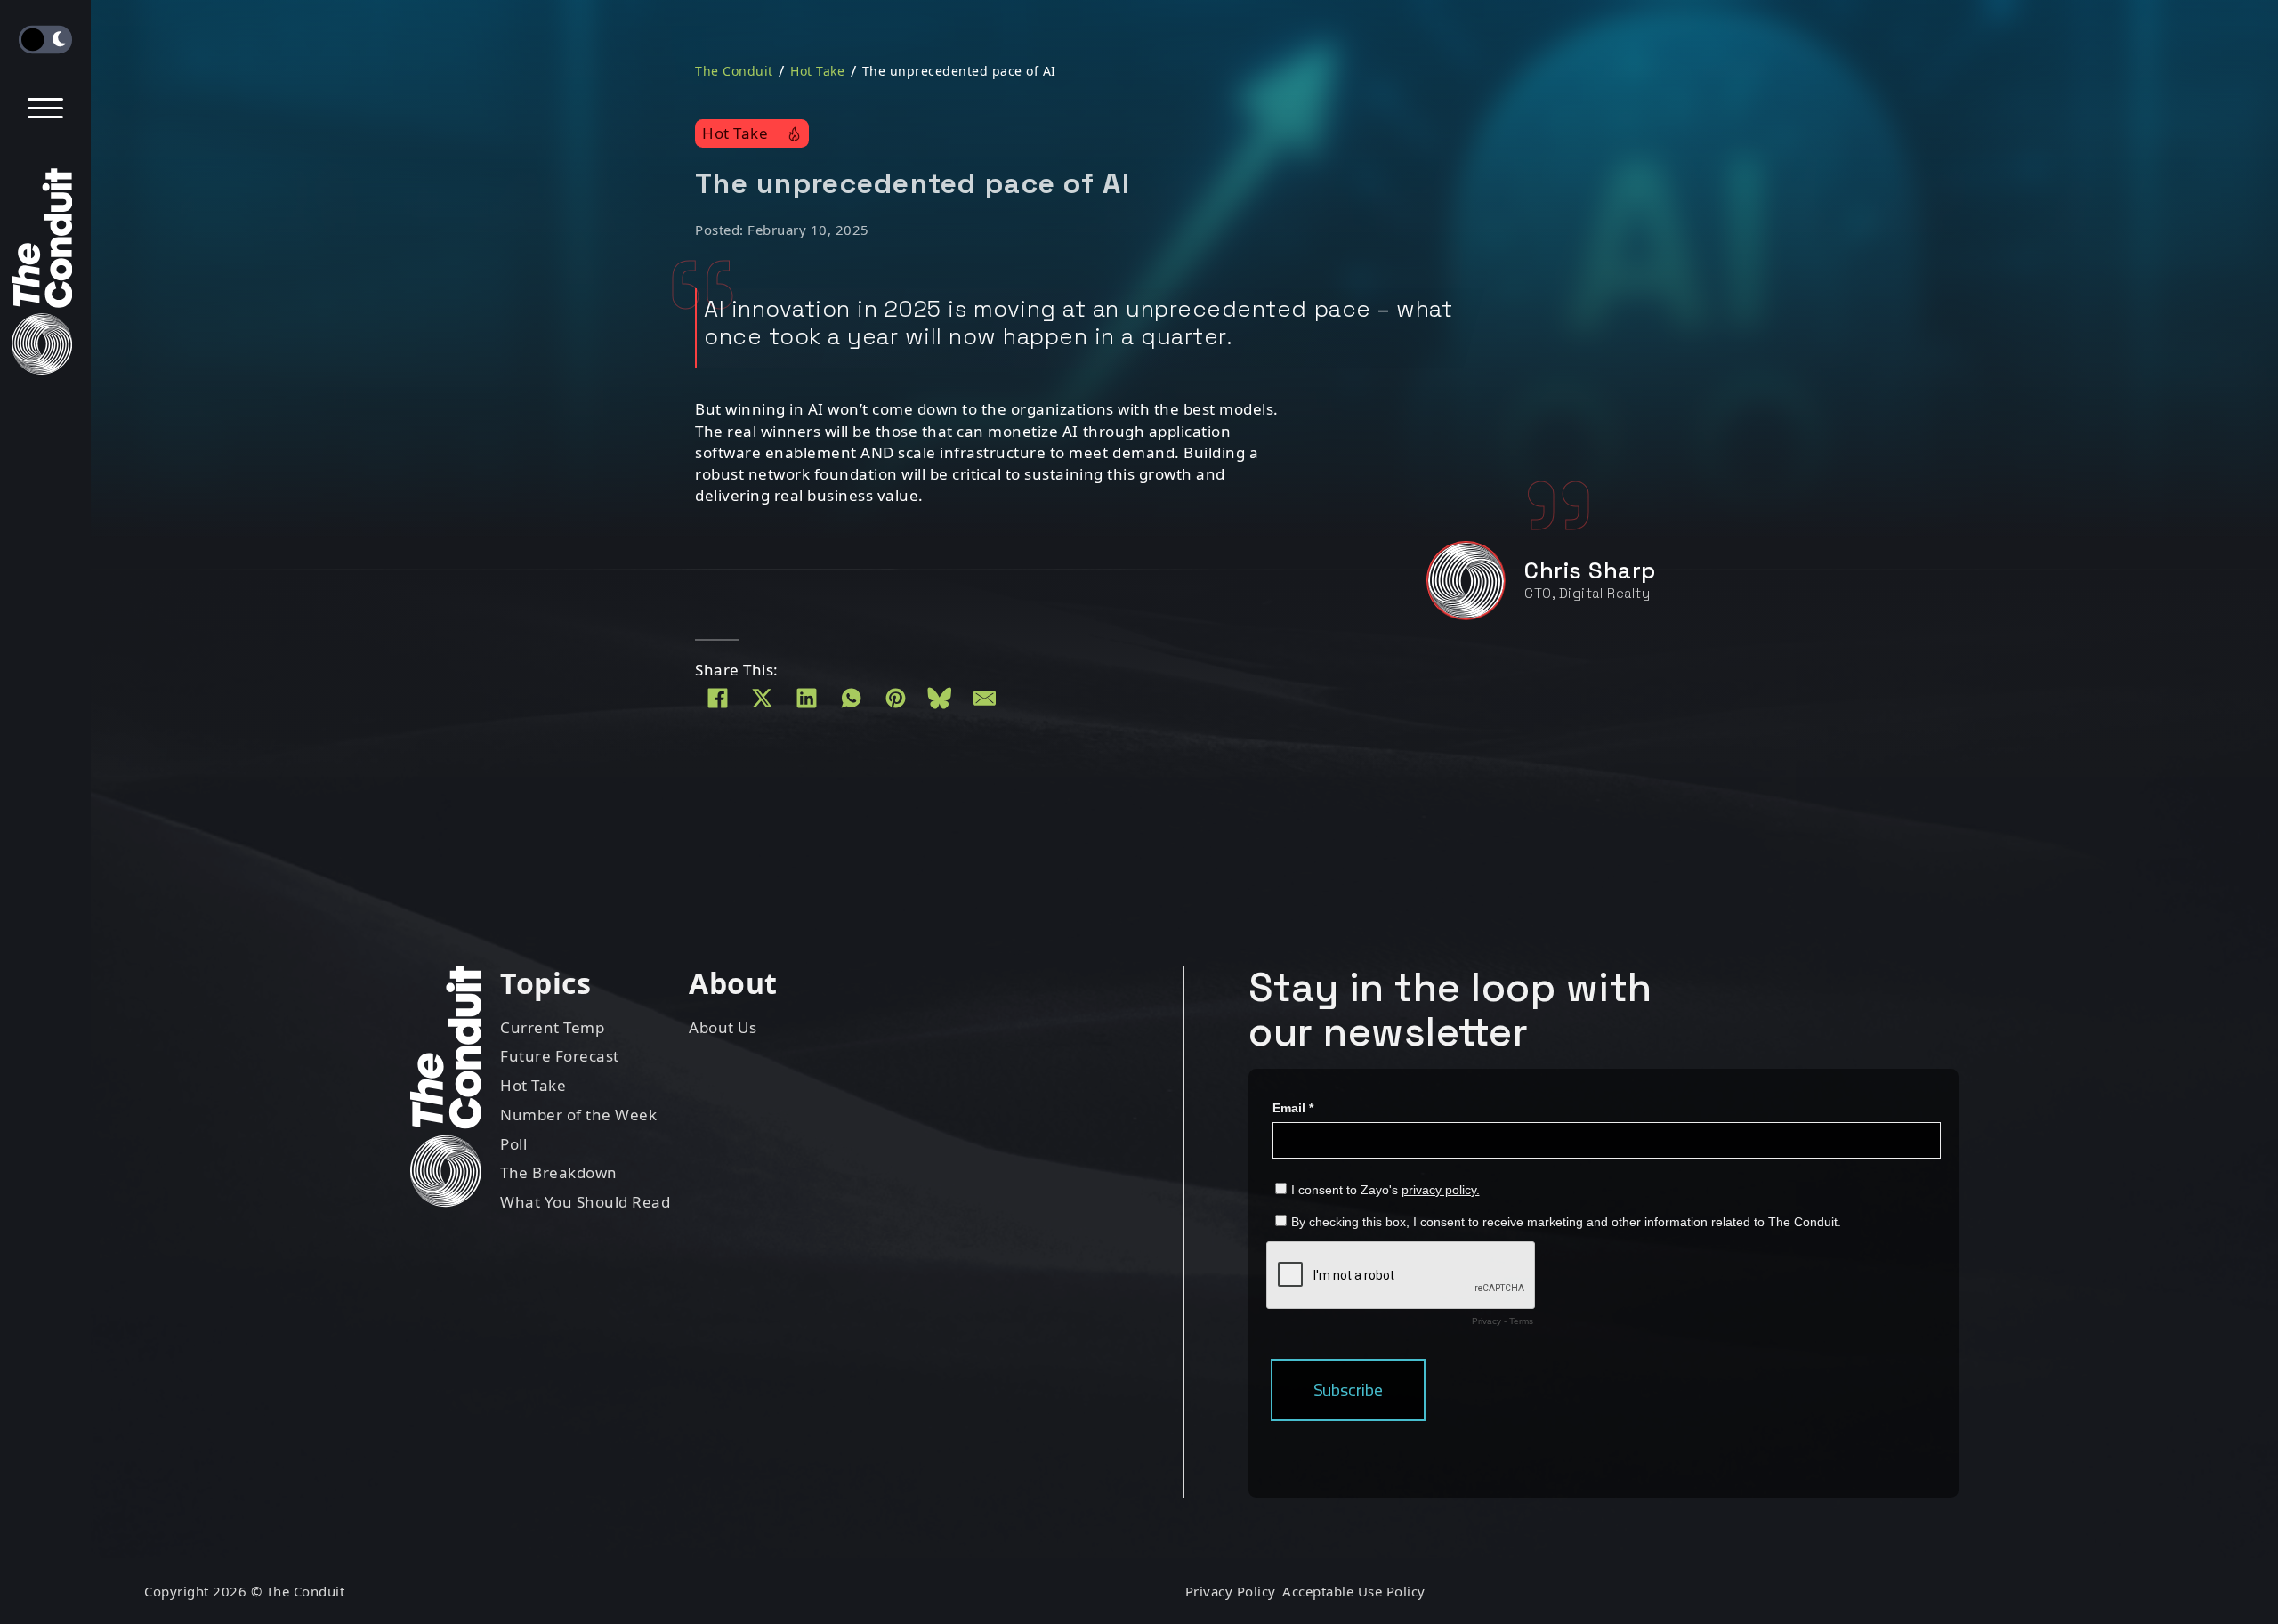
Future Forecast (560, 1056)
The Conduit (734, 71)
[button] (45, 109)
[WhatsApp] (851, 699)
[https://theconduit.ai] (45, 275)
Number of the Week (578, 1115)
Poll (513, 1144)
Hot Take (817, 71)
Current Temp (552, 1027)
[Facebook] (717, 699)
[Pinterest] (895, 699)
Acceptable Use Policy (1354, 1591)
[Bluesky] (940, 699)
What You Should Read (585, 1202)
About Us (723, 1027)
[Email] (984, 699)
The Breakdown (559, 1172)
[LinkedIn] (806, 699)
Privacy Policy (1231, 1591)
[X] (762, 699)
